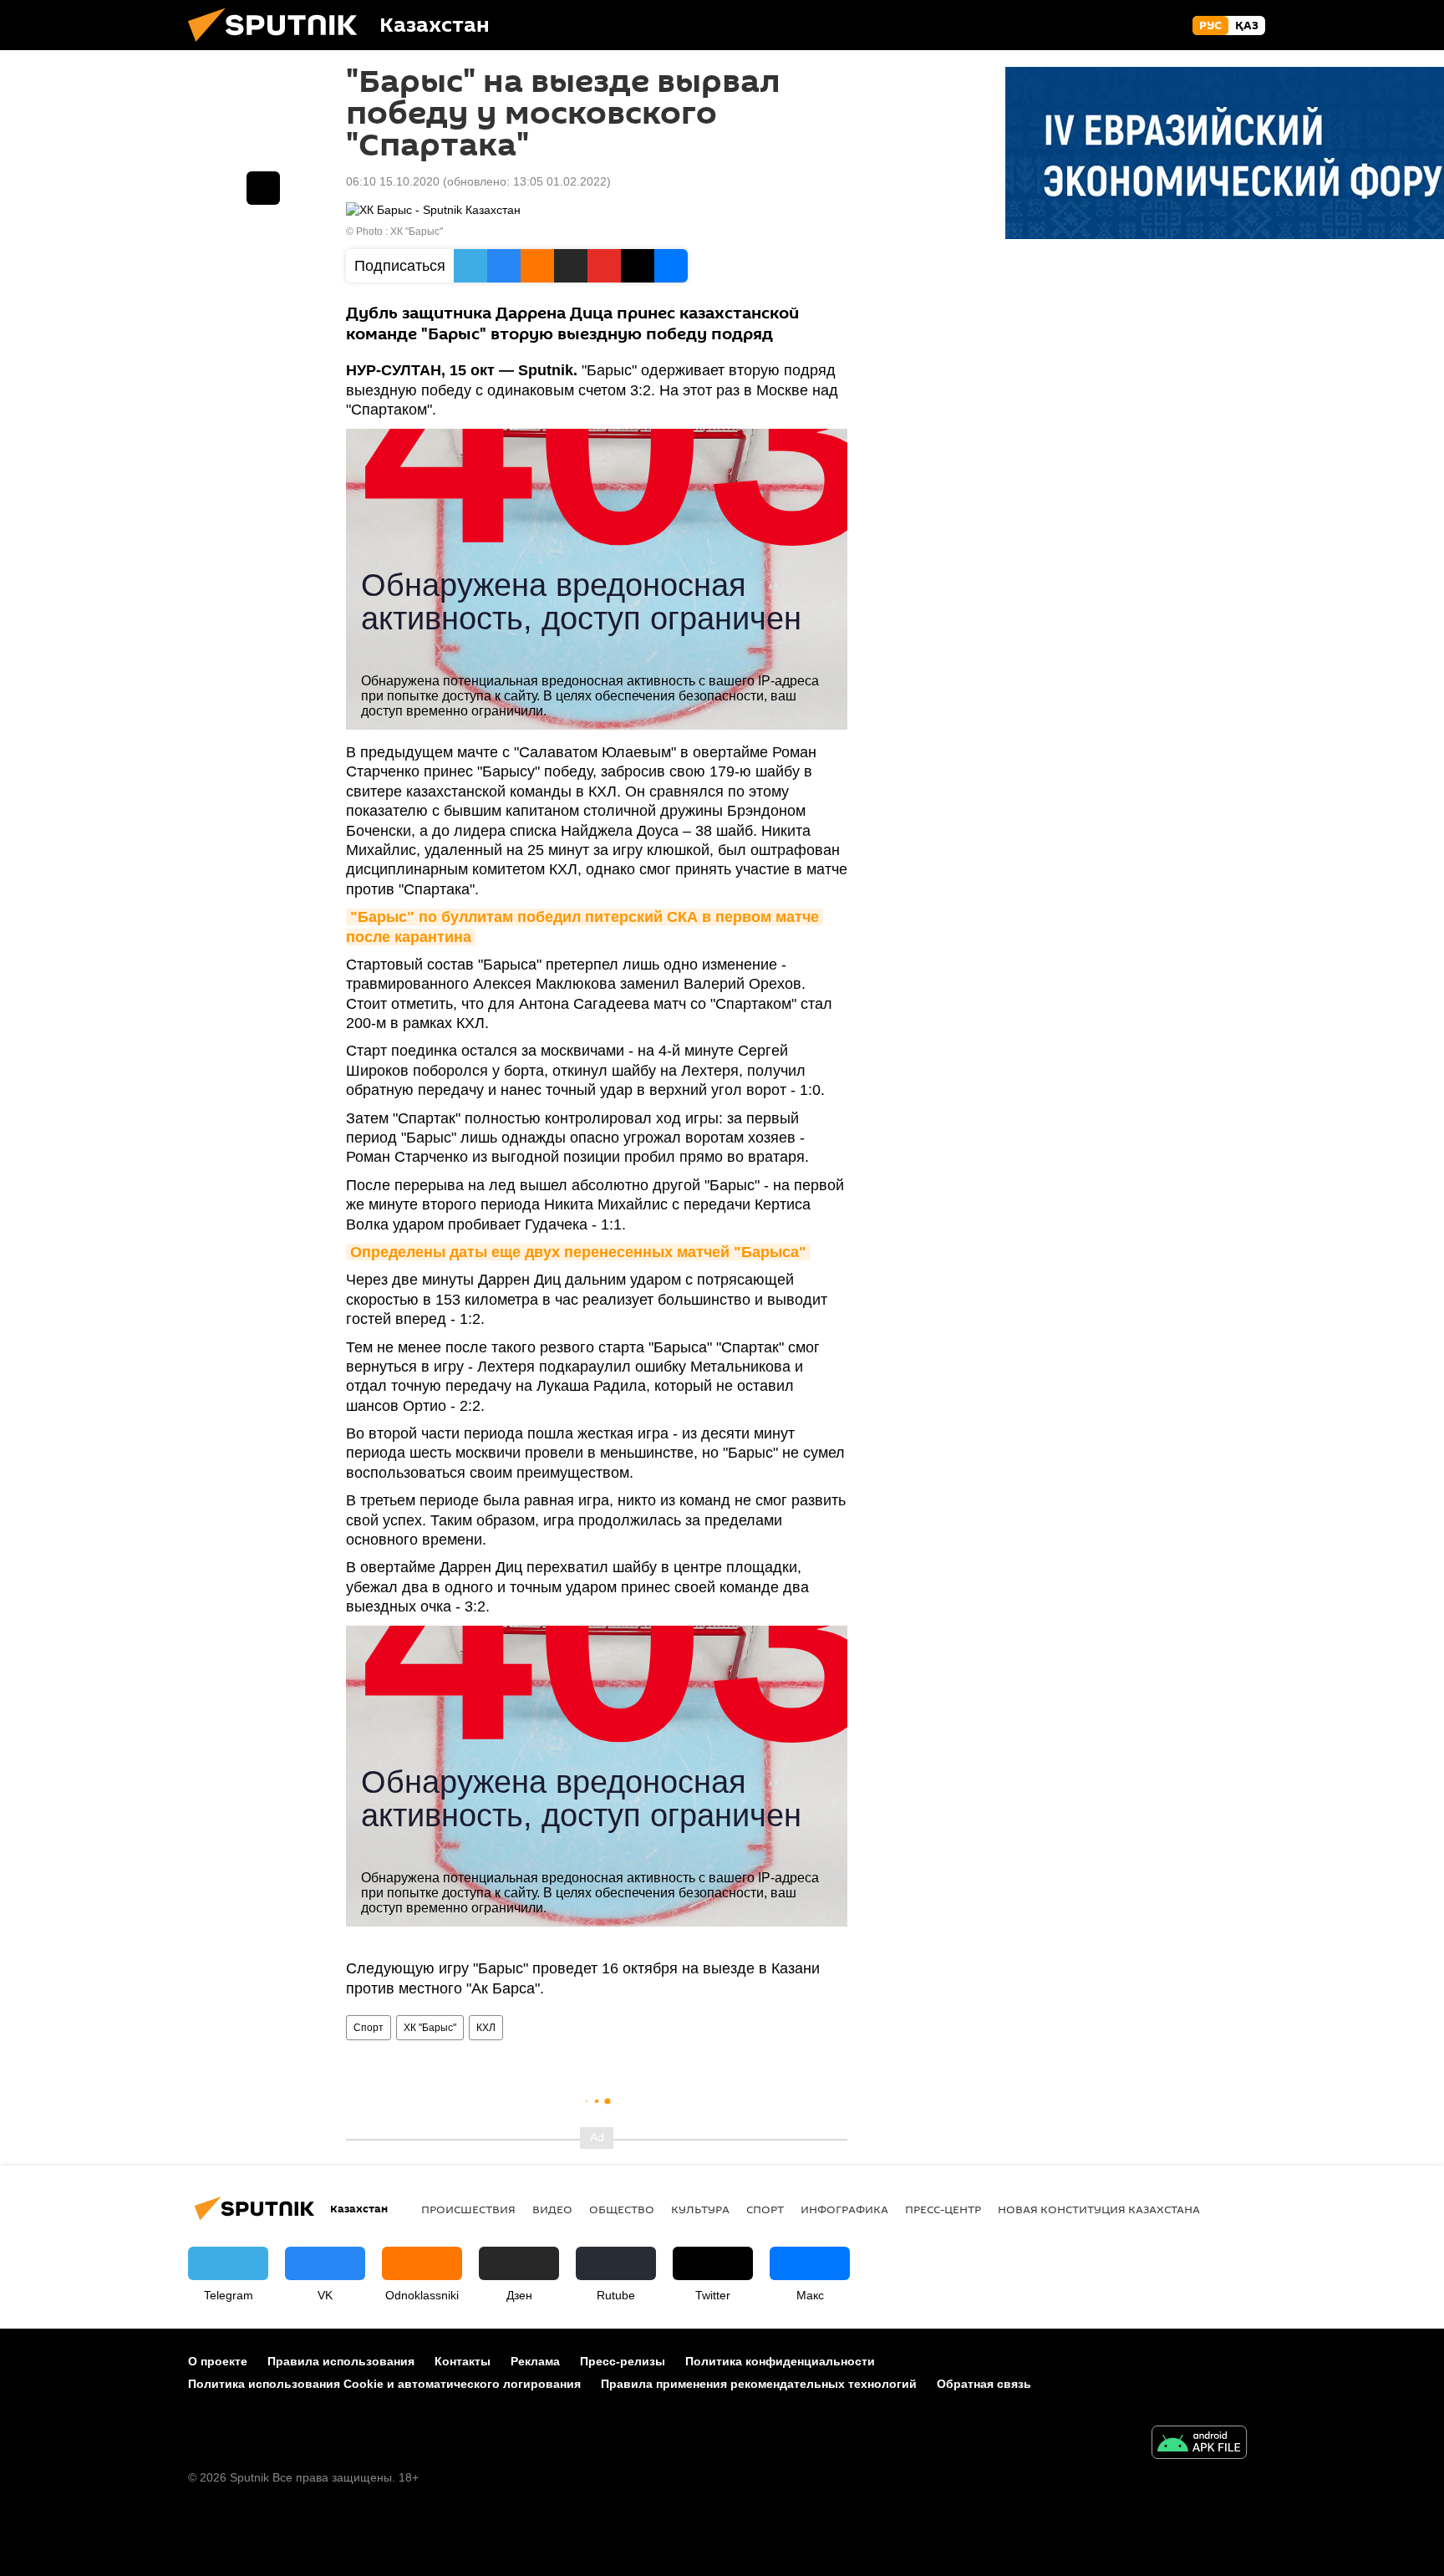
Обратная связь (984, 2384)
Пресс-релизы (623, 2361)
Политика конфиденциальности (780, 2361)
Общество (622, 2209)
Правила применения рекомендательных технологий (759, 2384)
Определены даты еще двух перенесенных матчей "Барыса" (578, 1252)
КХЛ (486, 2028)
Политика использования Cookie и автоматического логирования (384, 2384)
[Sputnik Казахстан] (279, 46)
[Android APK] (1199, 2444)
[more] (263, 188)
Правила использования (341, 2361)
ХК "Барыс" (417, 232)
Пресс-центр (943, 2209)
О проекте (218, 2361)
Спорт (369, 2028)
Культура (700, 2209)
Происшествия (468, 2209)
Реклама (535, 2361)
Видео (552, 2209)
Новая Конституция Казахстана (1099, 2209)
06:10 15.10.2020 (393, 181)
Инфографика (844, 2209)
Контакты (463, 2361)
